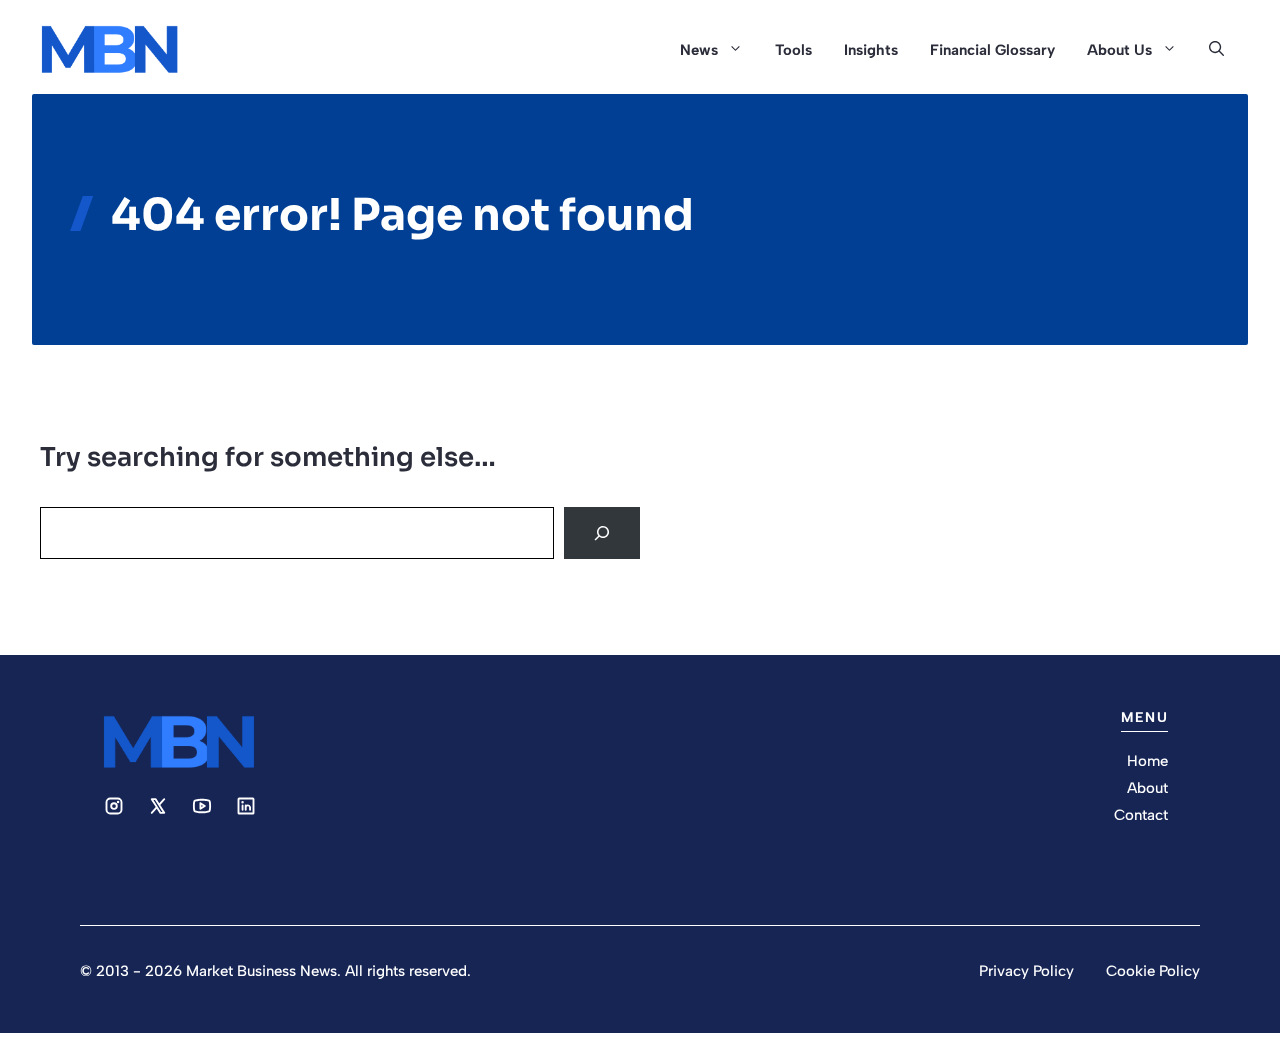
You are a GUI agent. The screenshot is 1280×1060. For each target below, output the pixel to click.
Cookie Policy (1153, 971)
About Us (1119, 50)
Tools (793, 50)
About (1147, 788)
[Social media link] (114, 806)
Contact (1141, 815)
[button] (1216, 50)
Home (1147, 761)
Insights (871, 50)
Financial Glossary (992, 50)
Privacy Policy (1026, 971)
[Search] (602, 533)
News (699, 50)
